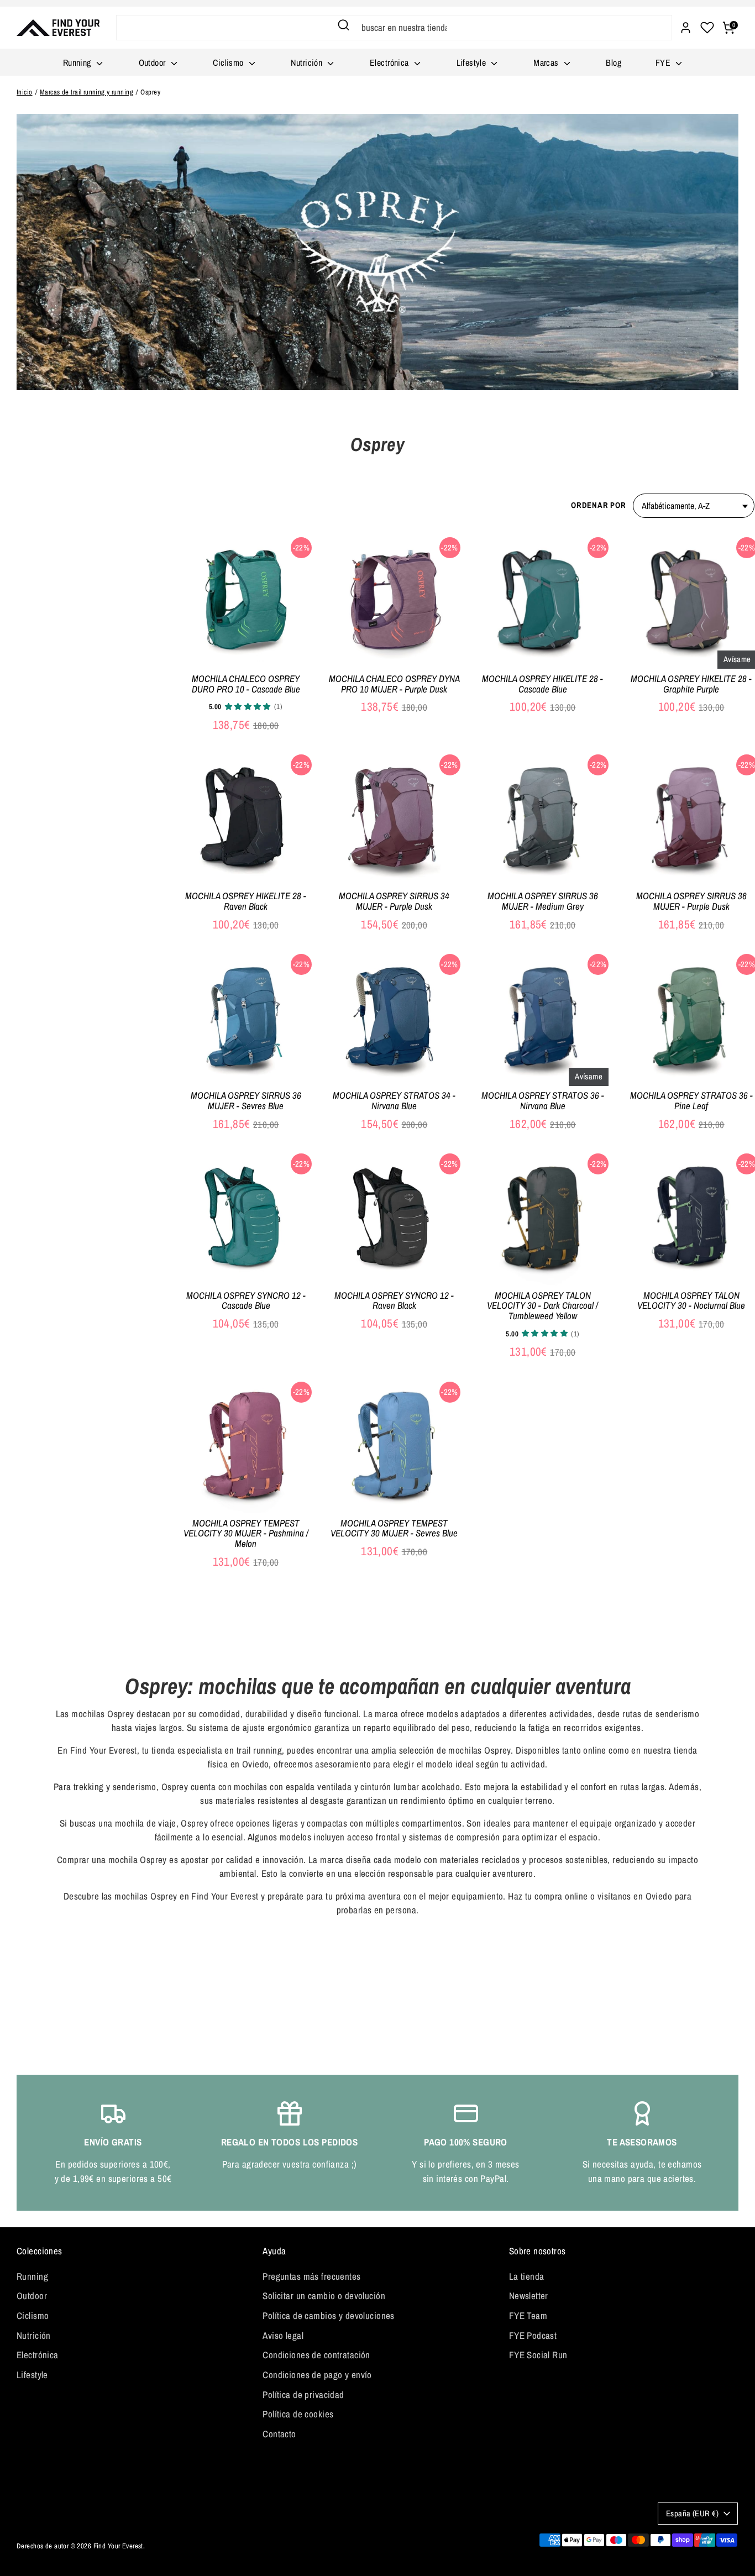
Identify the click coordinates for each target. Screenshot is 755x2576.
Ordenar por (598, 505)
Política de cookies (298, 2414)
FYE (664, 62)
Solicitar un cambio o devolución (324, 2296)
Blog (614, 62)
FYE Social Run (538, 2355)
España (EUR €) (692, 2514)
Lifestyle (473, 62)
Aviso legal (283, 2335)
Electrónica (390, 62)
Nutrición (308, 62)
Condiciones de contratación (316, 2355)
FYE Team (528, 2315)
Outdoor (153, 62)
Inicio (25, 92)
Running (78, 62)
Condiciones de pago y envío (317, 2375)
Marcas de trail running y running (86, 92)
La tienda (527, 2276)
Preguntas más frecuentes (311, 2276)
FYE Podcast (533, 2335)
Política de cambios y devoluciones (328, 2315)
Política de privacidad (303, 2394)
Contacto (279, 2434)
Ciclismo (229, 62)
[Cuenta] (686, 28)
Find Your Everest (118, 2546)
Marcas (547, 62)
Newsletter (529, 2296)
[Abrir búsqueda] (344, 25)
